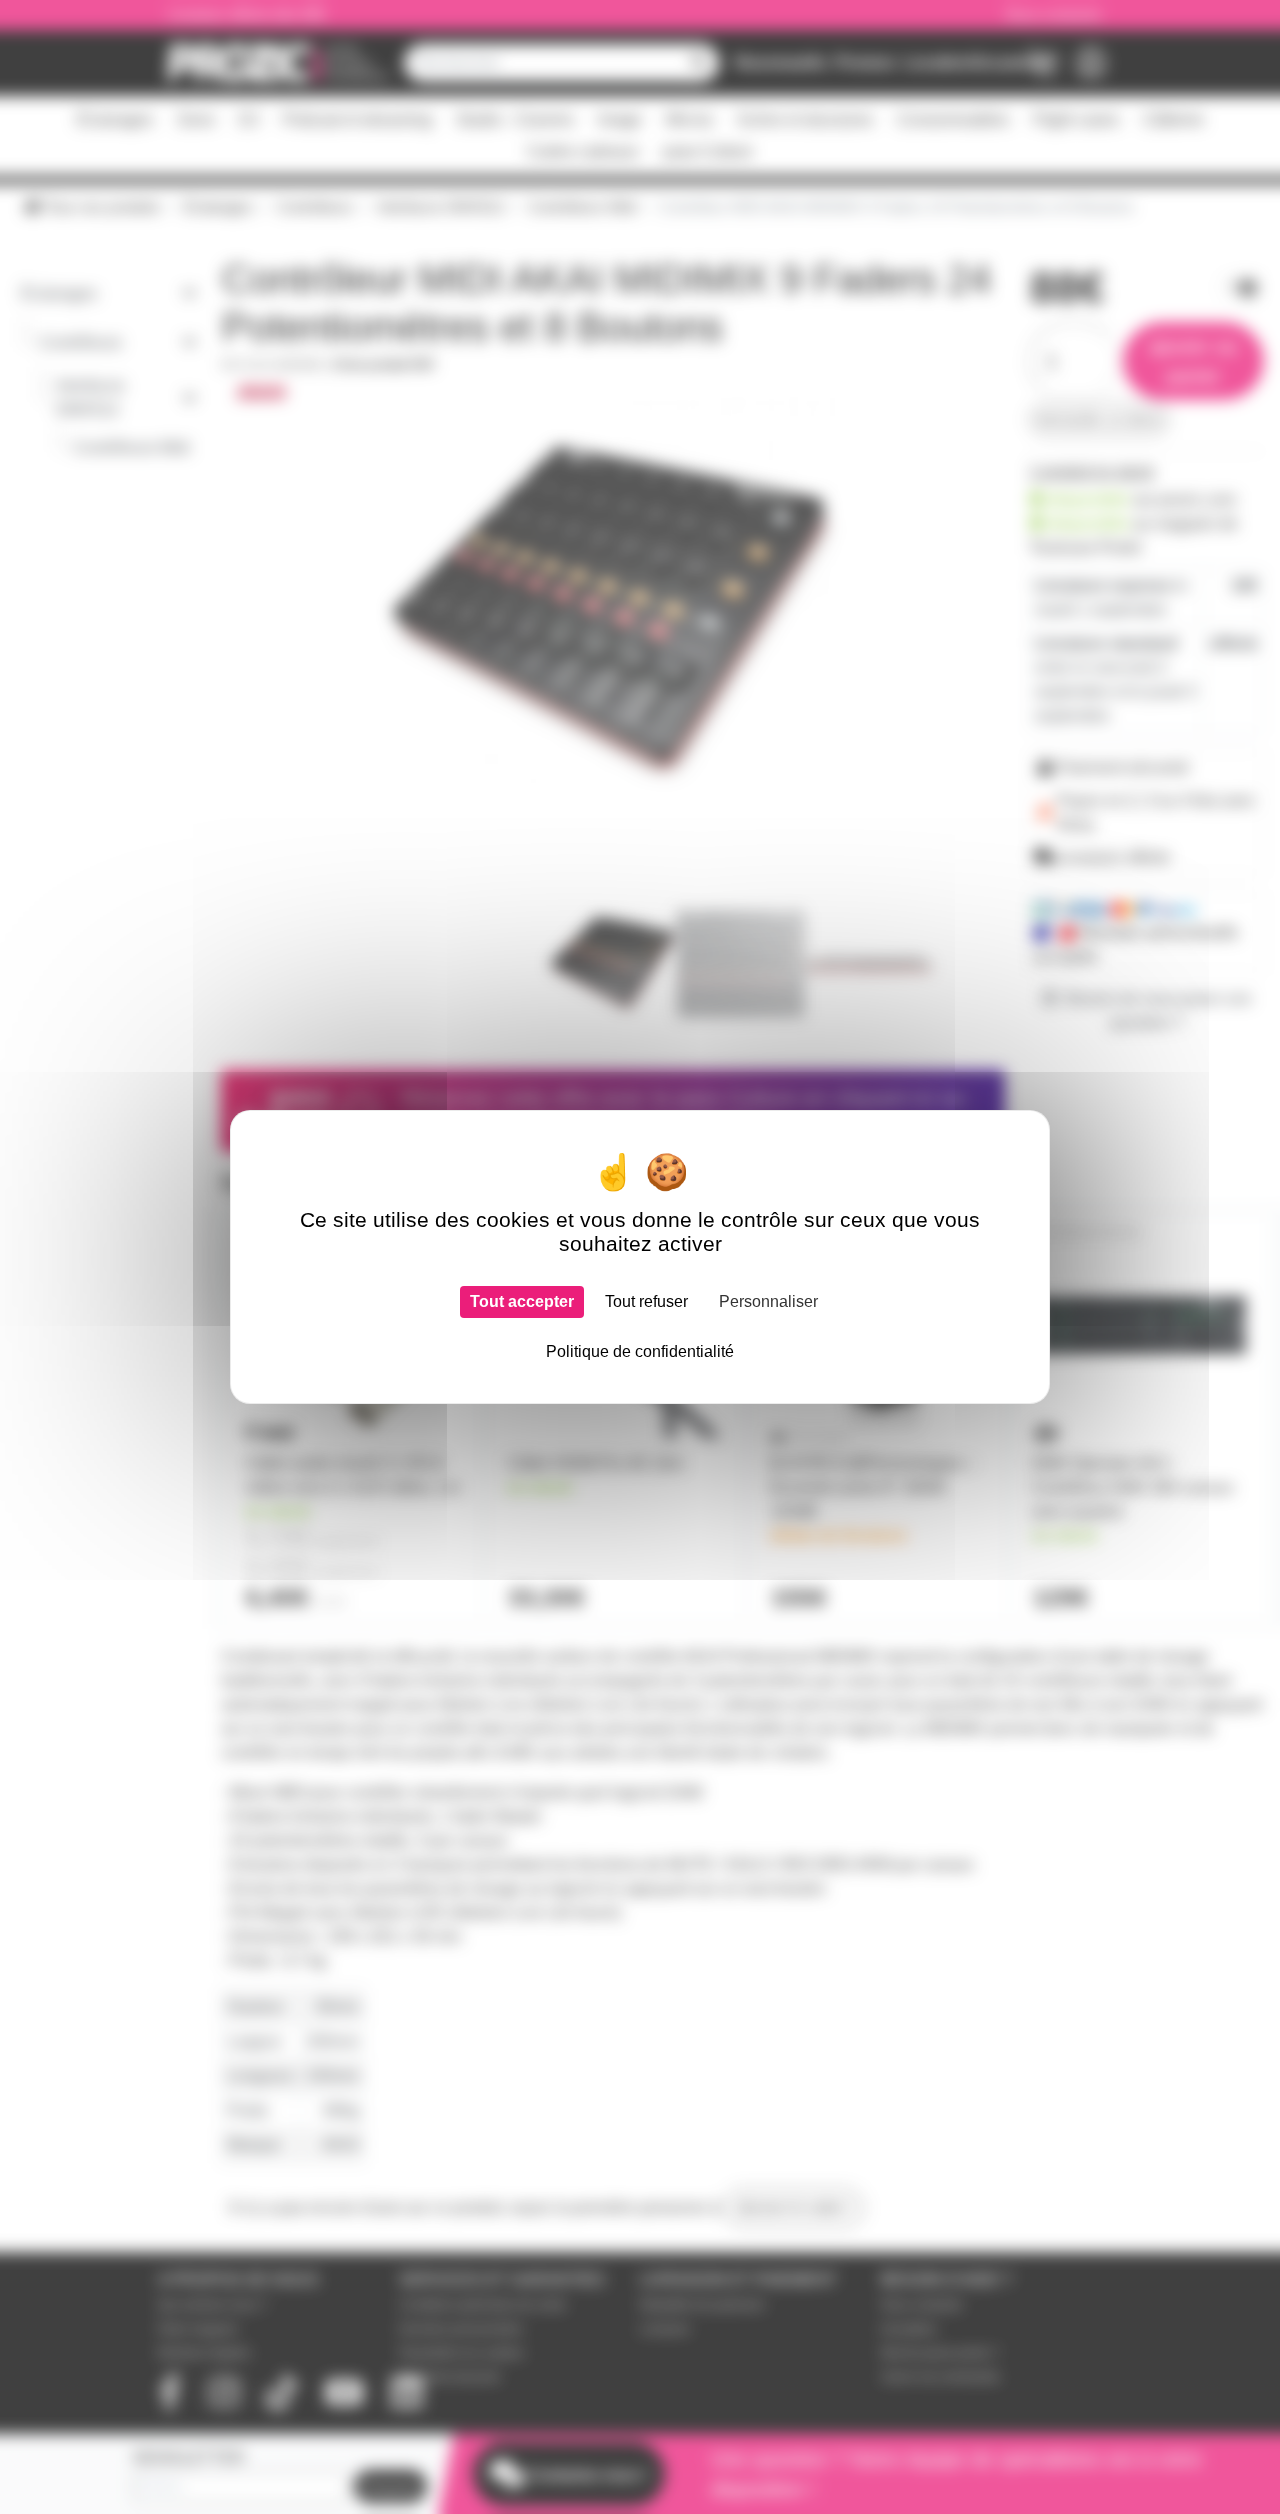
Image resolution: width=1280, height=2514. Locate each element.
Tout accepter (522, 1301)
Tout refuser (646, 1301)
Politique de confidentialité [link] (640, 1351)
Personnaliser (768, 1301)
